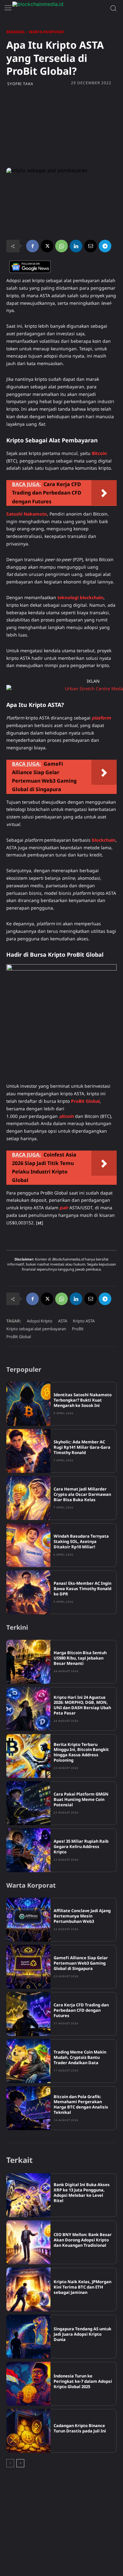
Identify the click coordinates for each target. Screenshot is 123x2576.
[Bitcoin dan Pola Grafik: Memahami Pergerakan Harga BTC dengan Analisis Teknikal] (28, 2108)
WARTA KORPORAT (47, 32)
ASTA (63, 1321)
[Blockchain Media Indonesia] (60, 8)
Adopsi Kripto (40, 1321)
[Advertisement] (61, 127)
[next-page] (20, 2463)
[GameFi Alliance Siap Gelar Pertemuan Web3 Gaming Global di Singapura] (28, 1967)
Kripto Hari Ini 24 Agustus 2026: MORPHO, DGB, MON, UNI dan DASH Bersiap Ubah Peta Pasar (82, 1705)
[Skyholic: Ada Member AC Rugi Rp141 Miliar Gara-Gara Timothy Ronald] (28, 1451)
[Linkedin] (76, 246)
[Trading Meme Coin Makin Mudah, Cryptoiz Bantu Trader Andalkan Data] (28, 2061)
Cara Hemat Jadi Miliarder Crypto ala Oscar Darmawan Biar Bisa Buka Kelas (82, 1494)
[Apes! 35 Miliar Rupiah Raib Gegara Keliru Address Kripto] (28, 1850)
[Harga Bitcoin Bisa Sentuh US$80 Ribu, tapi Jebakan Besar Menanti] (28, 1662)
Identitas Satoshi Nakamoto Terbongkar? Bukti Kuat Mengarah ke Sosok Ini (83, 1400)
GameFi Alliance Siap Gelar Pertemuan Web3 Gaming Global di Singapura (81, 1963)
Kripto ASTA (84, 1321)
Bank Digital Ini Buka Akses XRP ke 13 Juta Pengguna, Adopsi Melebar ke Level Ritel (82, 2193)
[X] (47, 246)
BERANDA (15, 32)
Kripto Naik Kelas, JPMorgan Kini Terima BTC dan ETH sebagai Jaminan (82, 2287)
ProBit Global (19, 1337)
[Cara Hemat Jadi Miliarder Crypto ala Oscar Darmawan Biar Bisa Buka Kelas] (28, 1498)
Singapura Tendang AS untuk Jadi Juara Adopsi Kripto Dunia (82, 2334)
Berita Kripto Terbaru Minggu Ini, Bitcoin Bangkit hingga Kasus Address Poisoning (81, 1752)
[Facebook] (32, 246)
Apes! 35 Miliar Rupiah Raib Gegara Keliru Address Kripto (81, 1846)
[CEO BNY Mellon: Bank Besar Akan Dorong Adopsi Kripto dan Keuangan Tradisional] (28, 2242)
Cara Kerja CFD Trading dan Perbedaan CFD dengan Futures (81, 2010)
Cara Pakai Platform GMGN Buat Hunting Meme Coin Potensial (81, 1799)
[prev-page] (10, 2463)
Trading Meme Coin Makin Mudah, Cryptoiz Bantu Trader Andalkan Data (80, 2057)
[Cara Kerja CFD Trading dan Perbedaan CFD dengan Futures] (28, 2014)
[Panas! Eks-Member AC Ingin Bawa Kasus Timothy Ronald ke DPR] (28, 1592)
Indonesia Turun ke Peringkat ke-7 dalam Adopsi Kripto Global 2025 (83, 2381)
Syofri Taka (20, 84)
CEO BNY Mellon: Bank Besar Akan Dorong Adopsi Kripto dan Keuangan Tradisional (83, 2240)
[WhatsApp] (61, 246)
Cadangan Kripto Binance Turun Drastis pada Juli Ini (80, 2428)
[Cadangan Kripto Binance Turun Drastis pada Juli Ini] (28, 2431)
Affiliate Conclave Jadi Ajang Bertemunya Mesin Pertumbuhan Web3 (82, 1916)
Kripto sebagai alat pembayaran (36, 1329)
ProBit (78, 1329)
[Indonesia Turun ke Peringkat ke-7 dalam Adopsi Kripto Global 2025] (28, 2384)
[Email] (91, 246)
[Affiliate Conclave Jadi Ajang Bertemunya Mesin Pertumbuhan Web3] (28, 1920)
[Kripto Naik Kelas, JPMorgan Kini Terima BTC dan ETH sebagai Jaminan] (28, 2289)
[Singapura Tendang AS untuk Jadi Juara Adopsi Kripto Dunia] (28, 2337)
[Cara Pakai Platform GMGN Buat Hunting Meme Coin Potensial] (28, 1803)
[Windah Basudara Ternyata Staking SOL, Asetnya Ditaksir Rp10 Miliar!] (28, 1545)
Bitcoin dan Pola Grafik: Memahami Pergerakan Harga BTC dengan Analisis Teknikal (81, 2105)
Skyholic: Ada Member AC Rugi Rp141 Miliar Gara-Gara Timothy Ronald (82, 1447)
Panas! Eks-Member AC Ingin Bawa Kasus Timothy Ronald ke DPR (82, 1589)
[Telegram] (105, 246)
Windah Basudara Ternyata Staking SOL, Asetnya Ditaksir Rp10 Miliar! (81, 1541)
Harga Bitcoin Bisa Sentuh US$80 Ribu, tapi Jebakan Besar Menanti (80, 1658)
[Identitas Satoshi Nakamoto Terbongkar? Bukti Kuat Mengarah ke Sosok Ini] (28, 1404)
